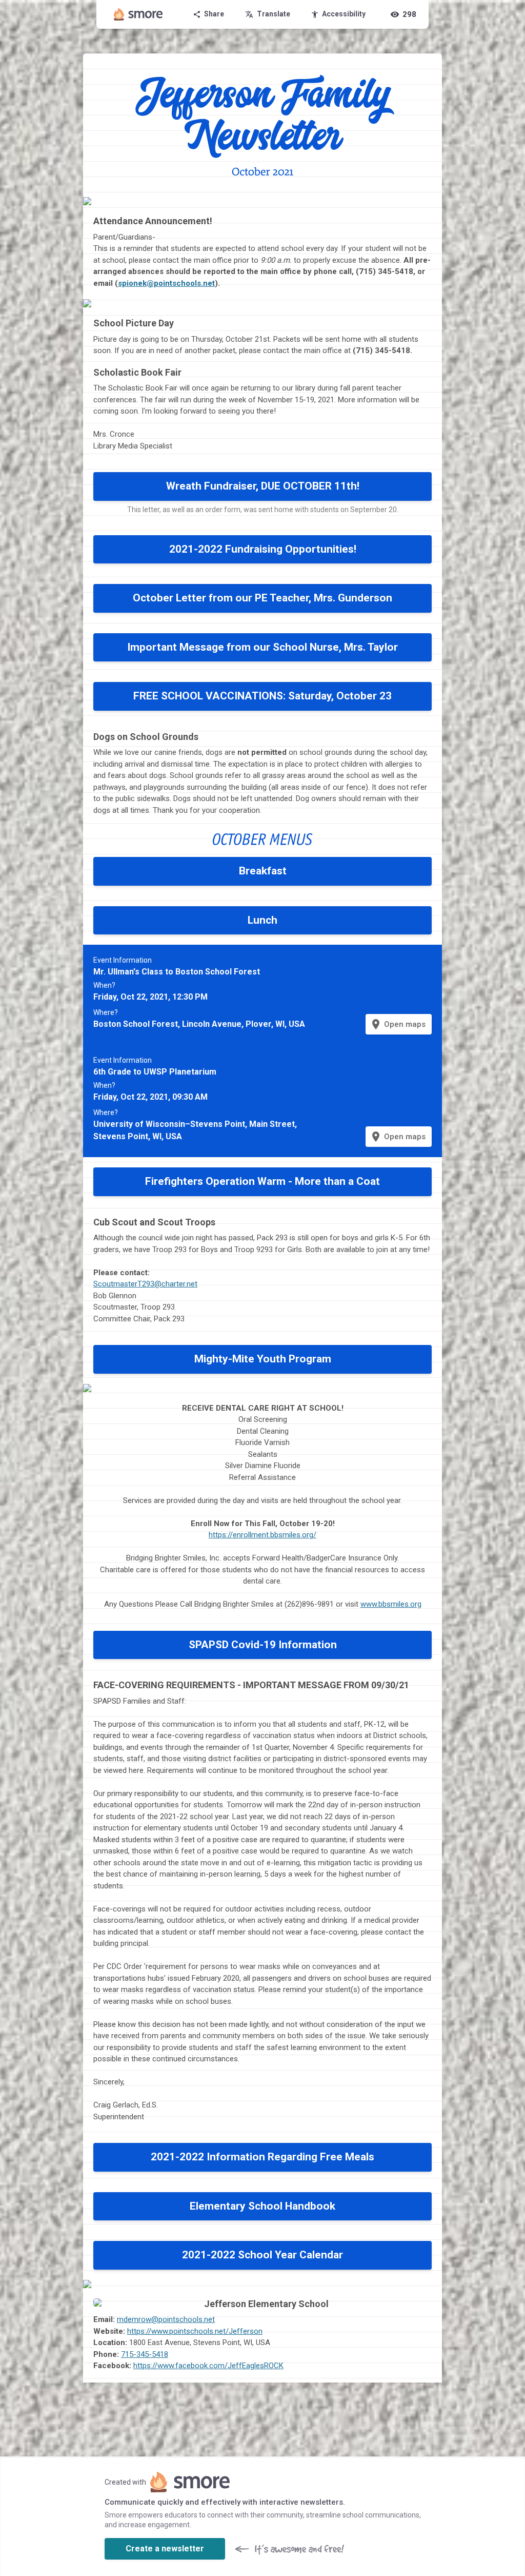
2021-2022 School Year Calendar (262, 2255)
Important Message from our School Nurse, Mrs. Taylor (262, 647)
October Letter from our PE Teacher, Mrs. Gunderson (262, 598)
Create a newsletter (165, 2549)
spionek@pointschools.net (166, 283)
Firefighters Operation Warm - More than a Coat (262, 1181)
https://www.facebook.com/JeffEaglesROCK (208, 2366)
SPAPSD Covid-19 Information (263, 1645)
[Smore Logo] (138, 14)
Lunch (262, 920)
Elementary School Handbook (262, 2206)
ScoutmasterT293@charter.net (145, 1284)
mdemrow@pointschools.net (166, 2319)
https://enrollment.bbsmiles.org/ (262, 1535)
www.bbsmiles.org (391, 1604)
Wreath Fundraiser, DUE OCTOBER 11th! (263, 486)
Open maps (398, 1024)
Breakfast (263, 871)
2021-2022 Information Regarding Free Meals (262, 2157)
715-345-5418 (145, 2354)
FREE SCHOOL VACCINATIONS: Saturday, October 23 (262, 696)
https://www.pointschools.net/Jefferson (195, 2331)
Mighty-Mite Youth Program (263, 1359)
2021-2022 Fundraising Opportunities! (263, 549)
